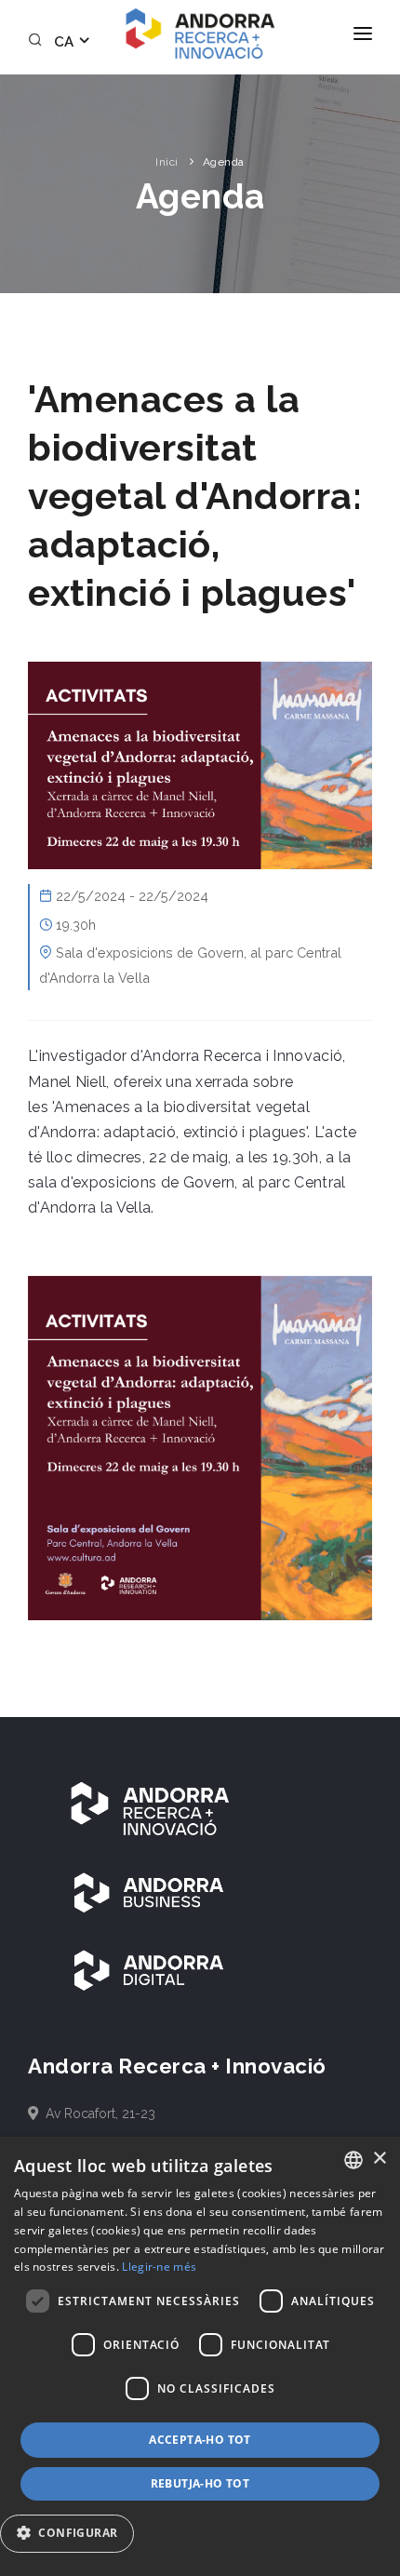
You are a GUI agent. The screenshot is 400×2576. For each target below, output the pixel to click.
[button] (74, 2534)
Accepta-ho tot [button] (200, 2440)
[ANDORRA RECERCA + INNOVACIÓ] (149, 1807)
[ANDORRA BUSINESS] (149, 1892)
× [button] (379, 2159)
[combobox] (353, 2160)
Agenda (224, 162)
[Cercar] (38, 42)
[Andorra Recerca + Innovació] (200, 34)
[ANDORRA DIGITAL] (149, 1970)
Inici (167, 162)
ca (66, 42)
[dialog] (200, 2356)
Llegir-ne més (159, 2267)
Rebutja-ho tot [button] (200, 2483)
